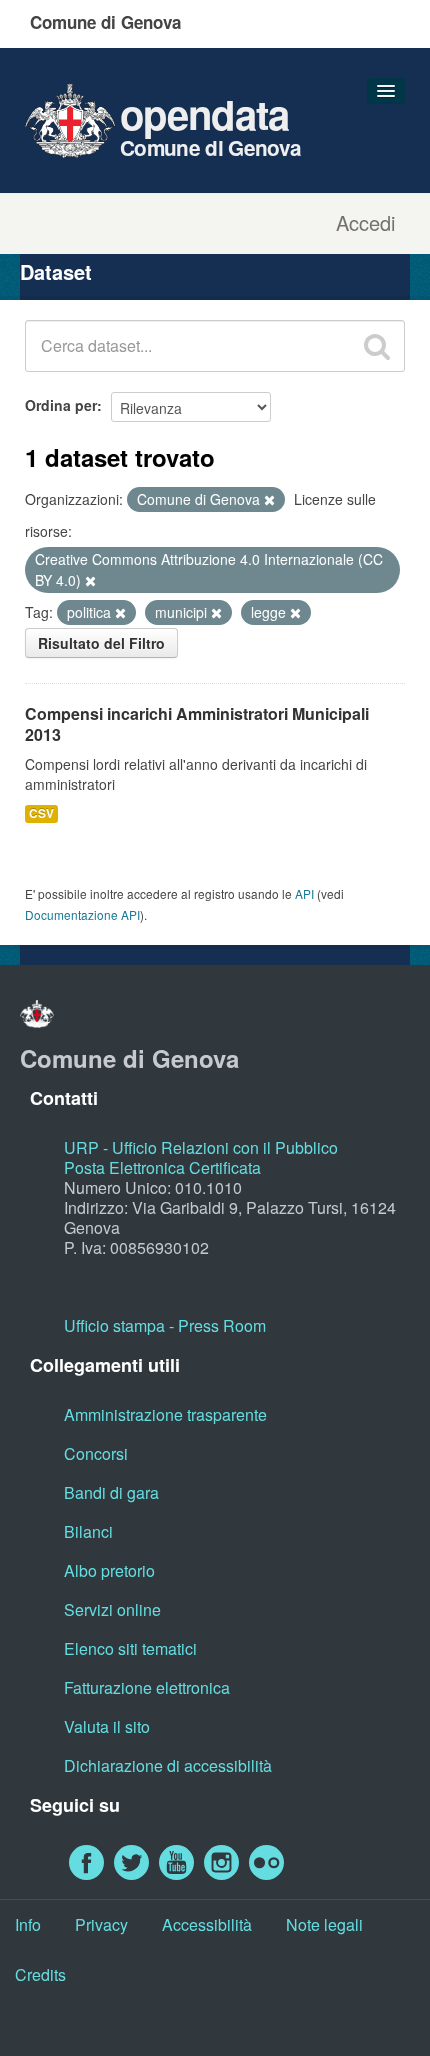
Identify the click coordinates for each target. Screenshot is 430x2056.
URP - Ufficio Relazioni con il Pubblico (201, 1147)
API (304, 893)
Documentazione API (82, 914)
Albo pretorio (109, 1570)
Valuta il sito (107, 1726)
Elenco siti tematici (130, 1648)
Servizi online (112, 1609)
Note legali (324, 1924)
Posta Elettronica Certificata (162, 1167)
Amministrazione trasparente (165, 1414)
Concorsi (96, 1453)
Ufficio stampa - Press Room (165, 1325)
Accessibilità (207, 1924)
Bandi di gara (111, 1492)
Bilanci (88, 1531)
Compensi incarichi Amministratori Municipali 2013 (197, 724)
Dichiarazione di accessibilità (168, 1765)
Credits (40, 1974)
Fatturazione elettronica (147, 1687)
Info (28, 1924)
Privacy (101, 1924)
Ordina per (61, 405)
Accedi (365, 223)
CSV (41, 813)
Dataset (56, 271)
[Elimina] (269, 500)
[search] (377, 346)
